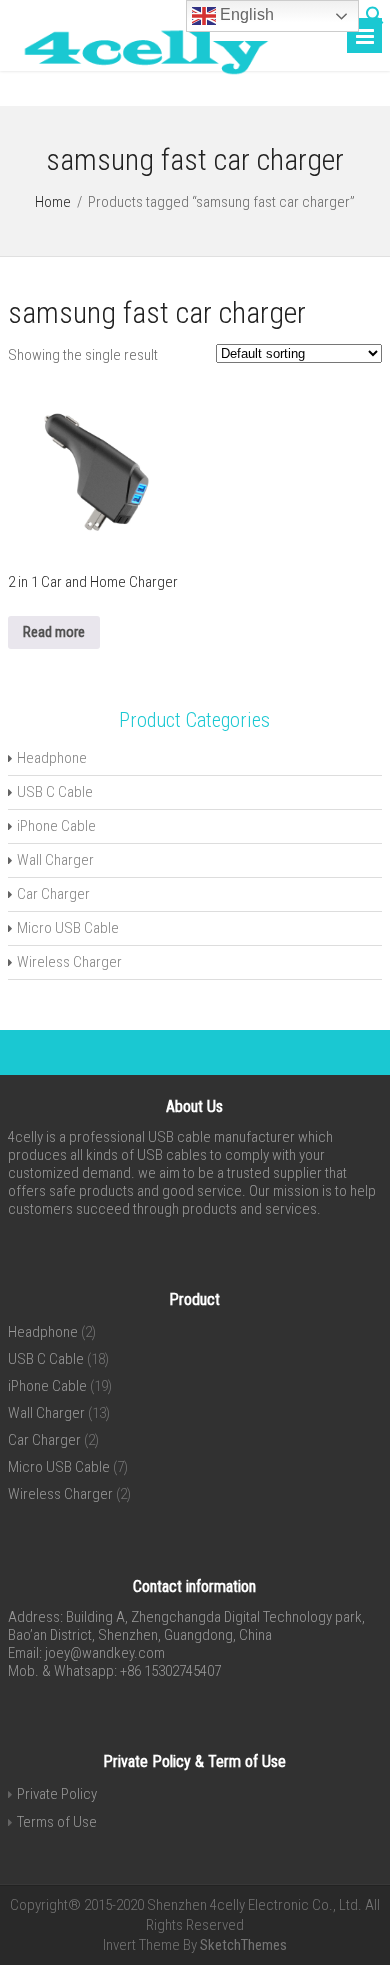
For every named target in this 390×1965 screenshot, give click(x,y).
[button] (375, 20)
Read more (54, 632)
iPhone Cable (56, 826)
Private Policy (57, 1794)
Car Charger (53, 894)
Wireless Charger (69, 962)
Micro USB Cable (68, 928)
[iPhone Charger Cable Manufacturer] (139, 78)
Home (53, 202)
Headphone (52, 758)
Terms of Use (57, 1822)
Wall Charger (55, 860)
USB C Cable (55, 792)
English (245, 14)
